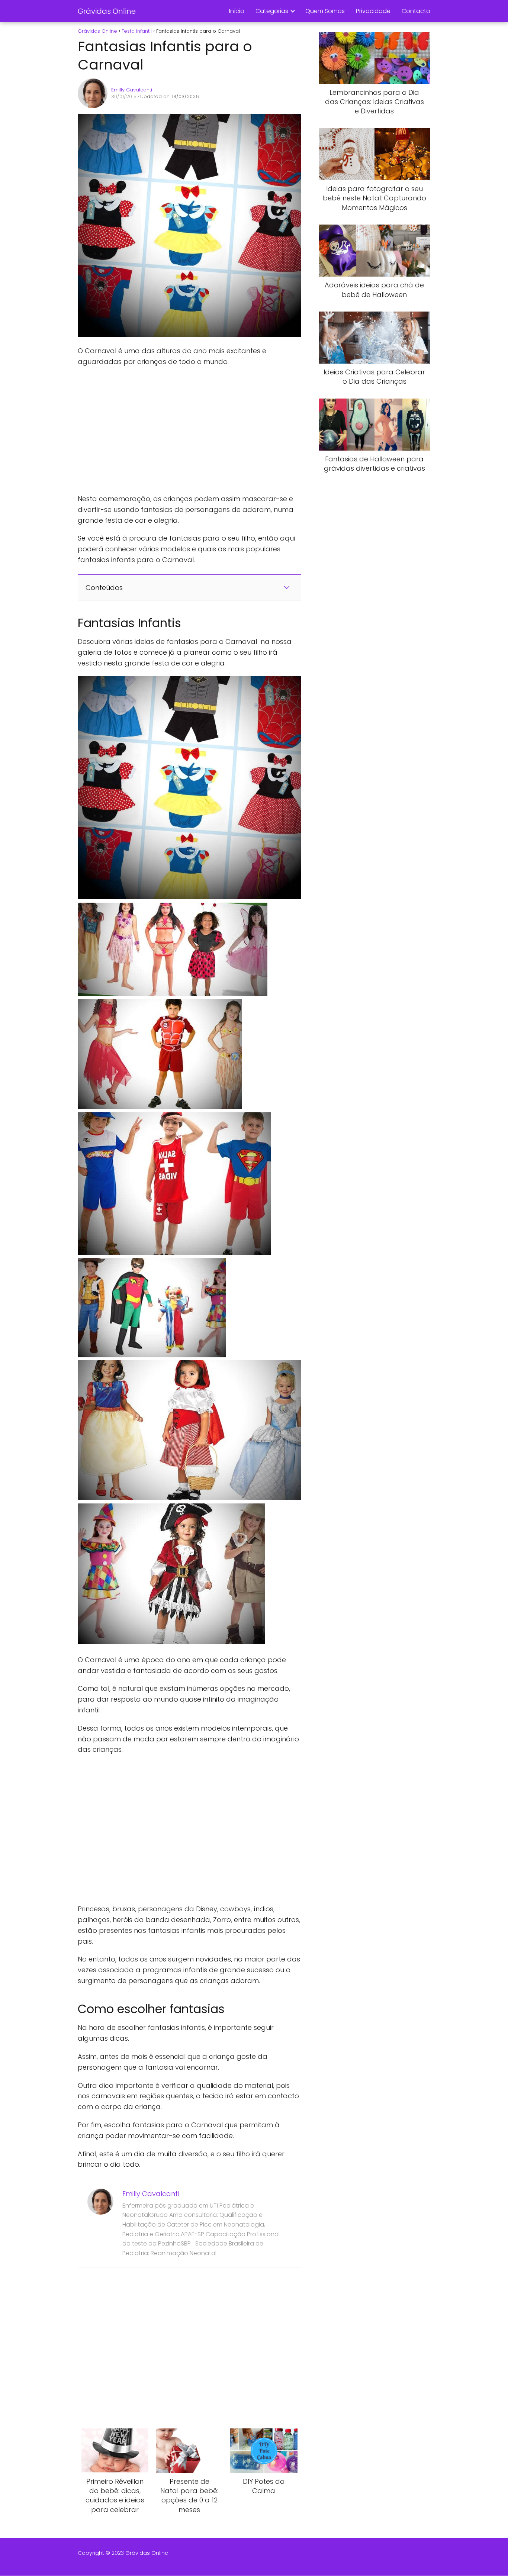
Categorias (272, 11)
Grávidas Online (107, 11)
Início (237, 11)
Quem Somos (325, 11)
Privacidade (373, 11)
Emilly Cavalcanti (132, 90)
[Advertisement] (189, 431)
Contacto (416, 11)
